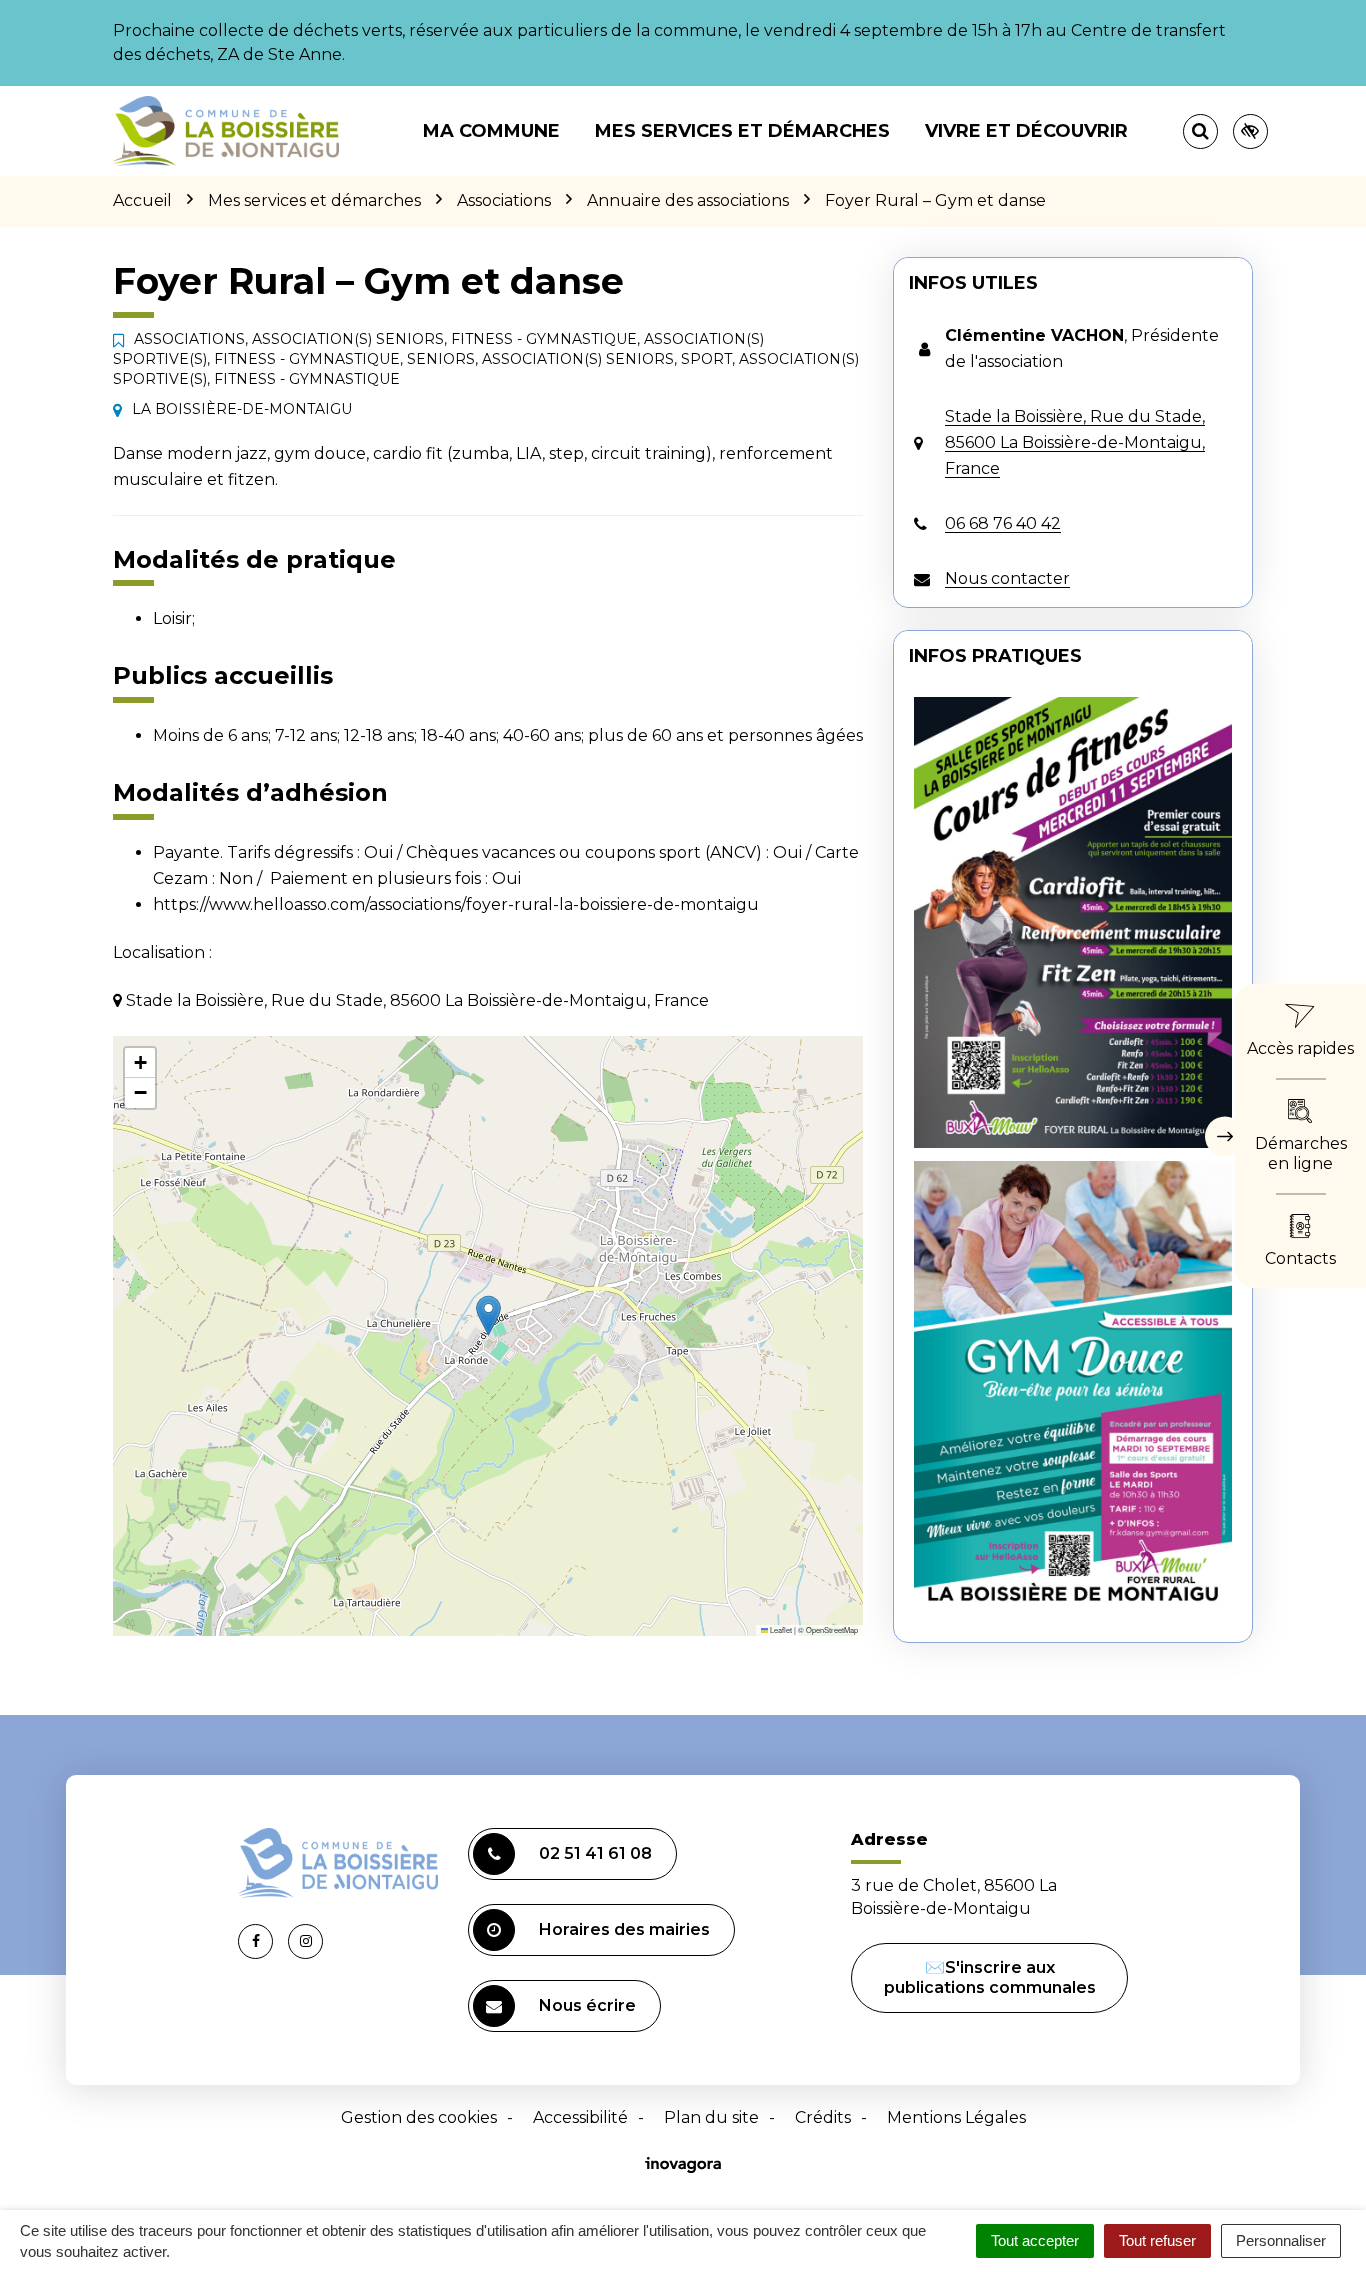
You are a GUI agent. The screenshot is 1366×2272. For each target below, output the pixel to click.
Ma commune (491, 131)
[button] (488, 1315)
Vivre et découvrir (1026, 131)
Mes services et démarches (742, 131)
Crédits (823, 2117)
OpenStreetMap (832, 1629)
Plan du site (711, 2117)
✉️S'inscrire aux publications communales (990, 1977)
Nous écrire (587, 2005)
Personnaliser (1281, 2240)
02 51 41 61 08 (595, 1853)
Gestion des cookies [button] (419, 2117)
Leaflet (780, 1629)
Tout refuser (1157, 2240)
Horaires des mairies (624, 1929)
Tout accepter (1035, 2240)
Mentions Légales (956, 2117)
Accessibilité (580, 2117)
